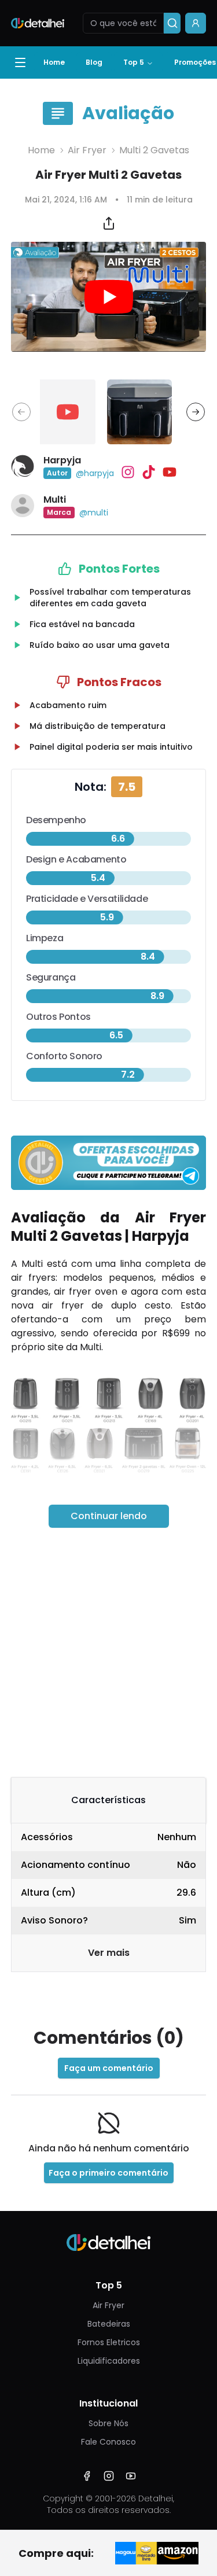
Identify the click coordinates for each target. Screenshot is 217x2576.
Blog (94, 62)
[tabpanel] (109, 1898)
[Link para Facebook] (87, 2476)
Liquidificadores (109, 2361)
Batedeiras (109, 2324)
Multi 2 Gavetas (154, 150)
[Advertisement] (108, 1652)
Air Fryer (87, 150)
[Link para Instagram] (109, 2476)
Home (54, 62)
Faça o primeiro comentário (108, 2173)
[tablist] (109, 1800)
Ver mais (109, 1953)
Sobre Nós (108, 2423)
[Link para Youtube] (131, 2476)
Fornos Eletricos (109, 2342)
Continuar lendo (109, 1516)
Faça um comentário (109, 2068)
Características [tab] (108, 1800)
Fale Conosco (108, 2442)
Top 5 (134, 62)
